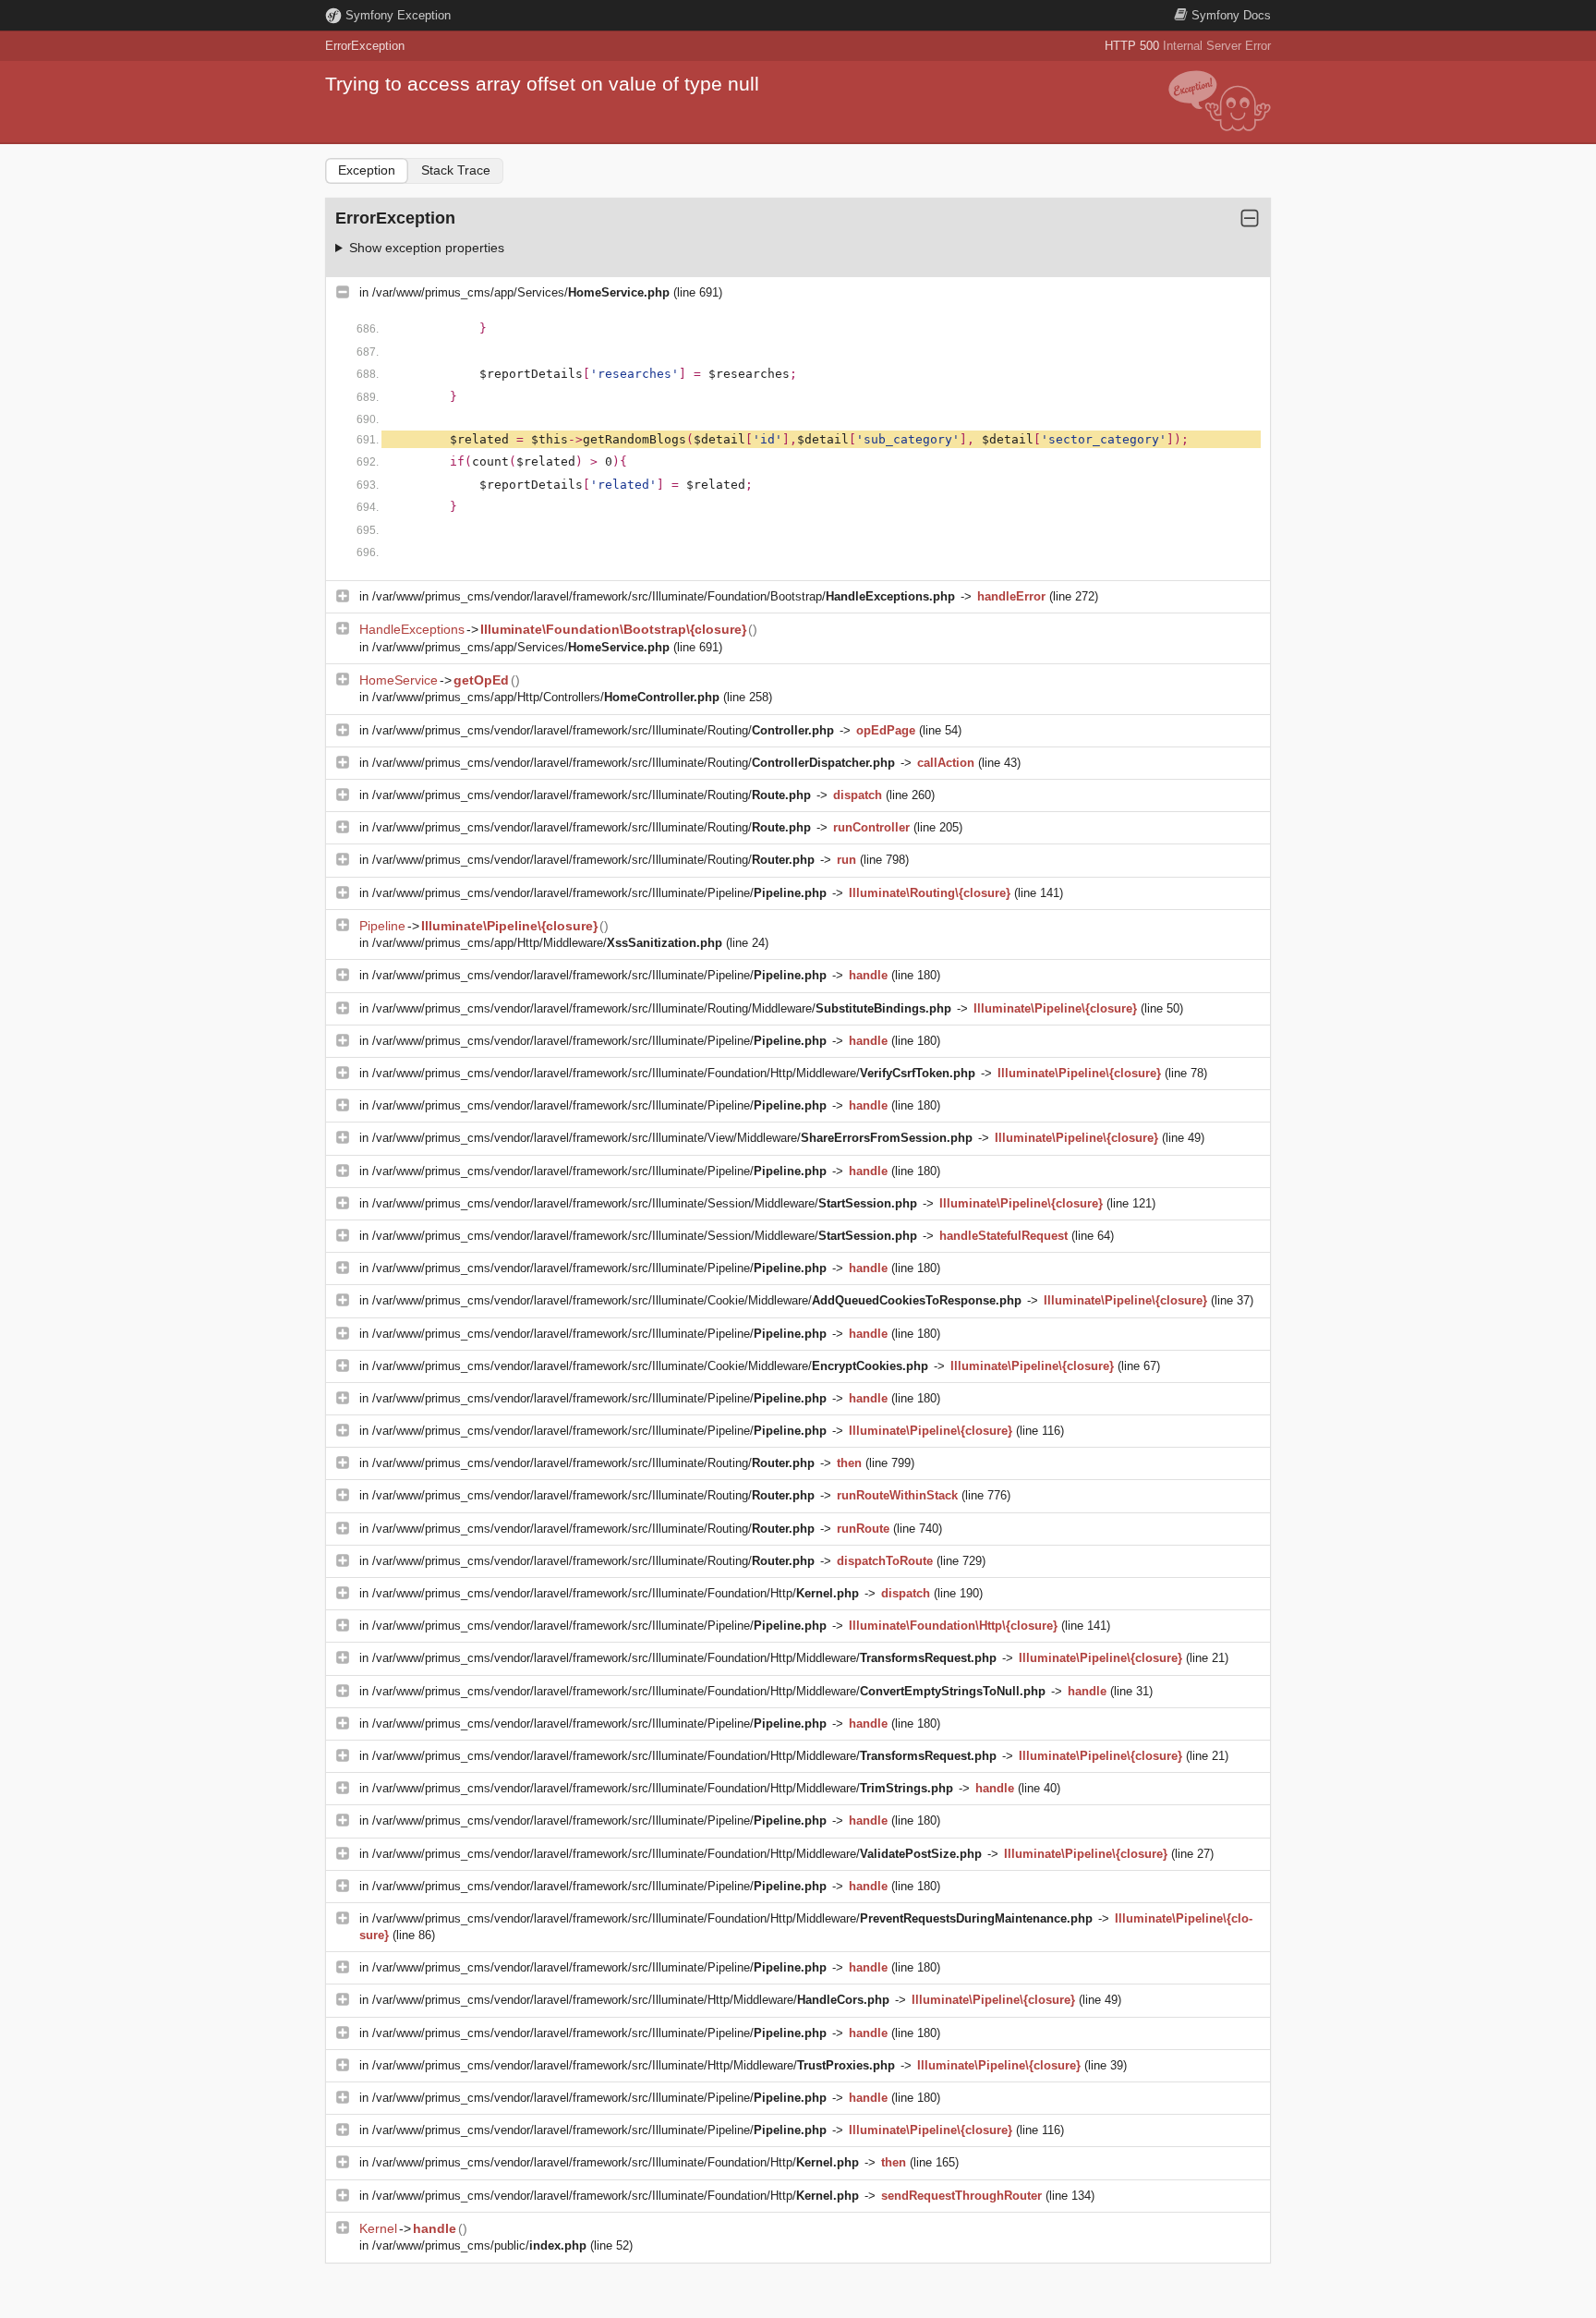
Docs (1231, 15)
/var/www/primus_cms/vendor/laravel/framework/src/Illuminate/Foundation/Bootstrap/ (664, 596)
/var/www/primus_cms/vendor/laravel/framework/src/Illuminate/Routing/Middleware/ (662, 1008)
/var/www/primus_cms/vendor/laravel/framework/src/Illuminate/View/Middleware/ (672, 1138)
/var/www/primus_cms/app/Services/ (521, 292)
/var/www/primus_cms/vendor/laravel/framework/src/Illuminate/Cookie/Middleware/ (697, 1300)
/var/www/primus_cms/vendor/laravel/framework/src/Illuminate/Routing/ (603, 730)
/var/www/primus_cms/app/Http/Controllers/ (546, 697)
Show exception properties (427, 248)
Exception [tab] (367, 170)
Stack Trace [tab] (456, 170)
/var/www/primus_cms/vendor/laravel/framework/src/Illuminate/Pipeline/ (599, 893)
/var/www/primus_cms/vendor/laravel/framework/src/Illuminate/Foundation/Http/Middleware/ (674, 1073)
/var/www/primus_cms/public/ (479, 2245)
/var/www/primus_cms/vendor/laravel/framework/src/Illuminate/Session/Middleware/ (645, 1203)
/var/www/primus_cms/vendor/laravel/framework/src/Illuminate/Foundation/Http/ (616, 1593)
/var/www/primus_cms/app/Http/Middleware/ (547, 943)
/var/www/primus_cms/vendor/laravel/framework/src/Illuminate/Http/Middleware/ (631, 2000)
